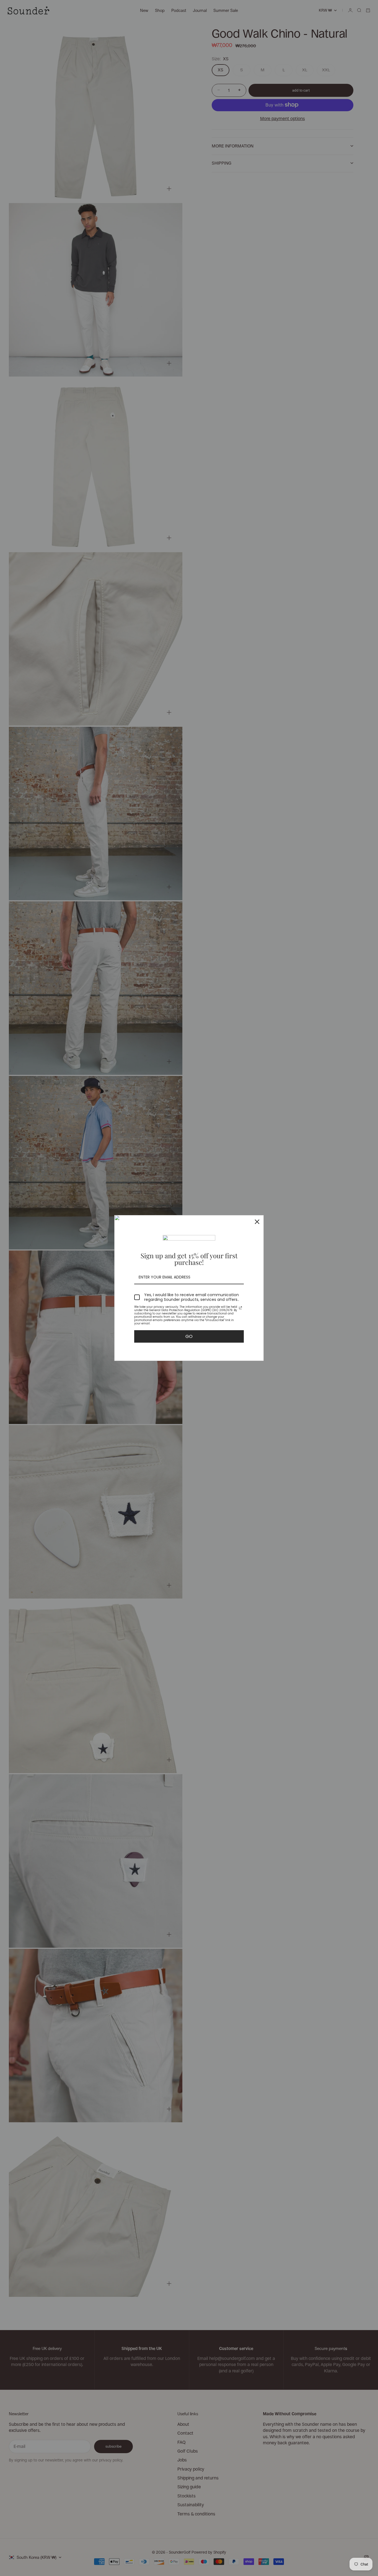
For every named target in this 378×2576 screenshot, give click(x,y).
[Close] (257, 1222)
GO (189, 1336)
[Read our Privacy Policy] (240, 1308)
